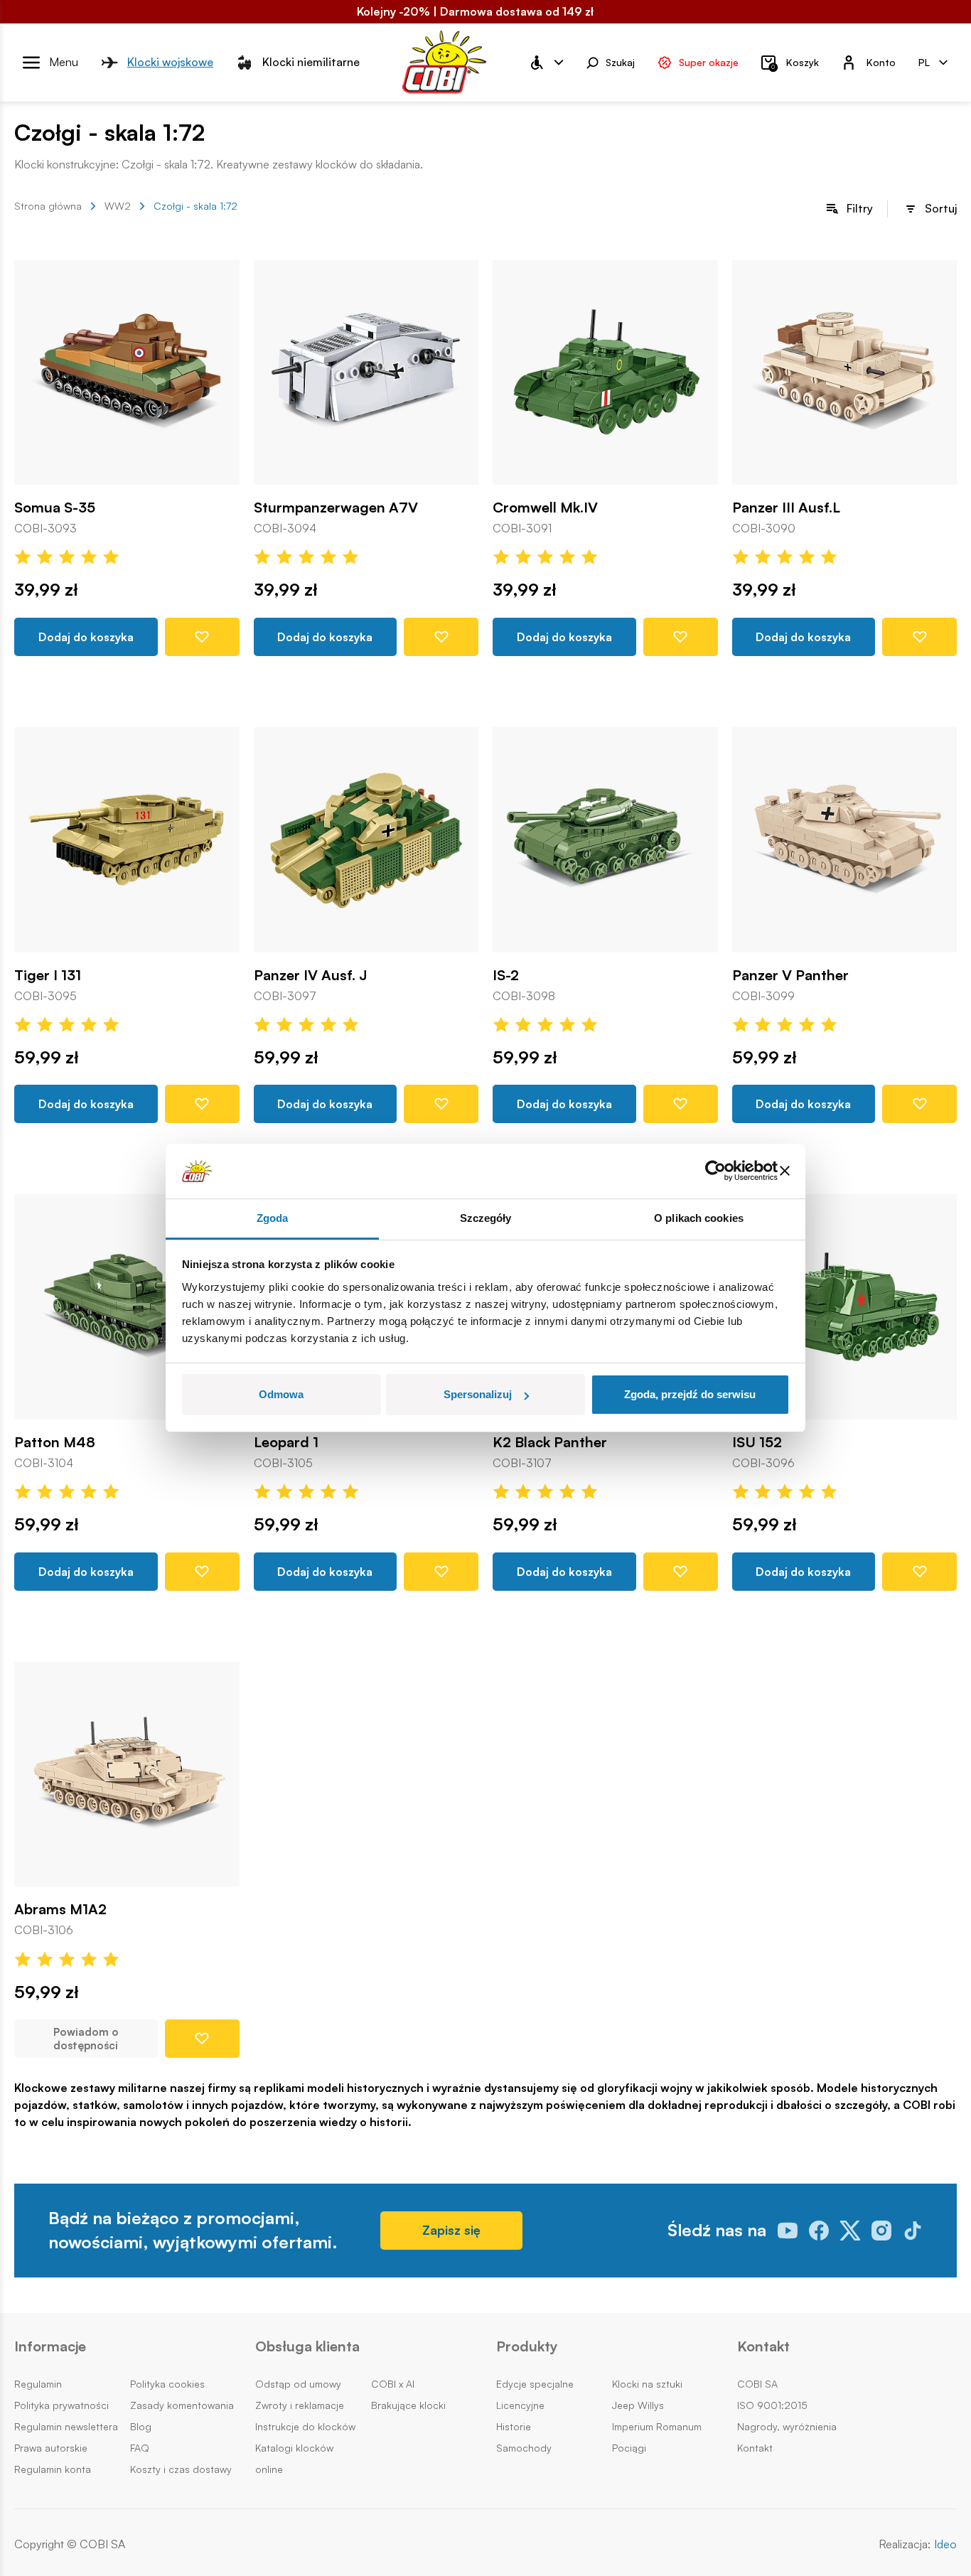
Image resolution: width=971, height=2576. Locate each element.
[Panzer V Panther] (845, 840)
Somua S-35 (55, 508)
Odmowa (281, 1394)
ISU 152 (757, 1442)
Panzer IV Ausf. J (311, 975)
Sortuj (941, 208)
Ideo (945, 2544)
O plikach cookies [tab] (699, 1218)
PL (924, 61)
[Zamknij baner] (785, 1171)
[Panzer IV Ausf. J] (366, 840)
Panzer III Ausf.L (786, 508)
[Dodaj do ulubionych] (202, 637)
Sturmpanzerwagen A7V (336, 508)
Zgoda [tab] (273, 1218)
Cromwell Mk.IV (545, 508)
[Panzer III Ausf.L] (845, 373)
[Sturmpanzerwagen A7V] (366, 373)
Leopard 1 (286, 1442)
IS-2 (506, 975)
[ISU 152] (845, 1307)
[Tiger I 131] (127, 840)
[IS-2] (605, 840)
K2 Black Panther (550, 1442)
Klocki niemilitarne (311, 62)
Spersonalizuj (478, 1394)
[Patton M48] (127, 1307)
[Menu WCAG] (546, 63)
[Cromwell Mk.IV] (605, 373)
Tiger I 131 (48, 975)
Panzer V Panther (790, 975)
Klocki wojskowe (170, 62)
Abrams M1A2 (60, 1909)
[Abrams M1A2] (127, 1775)
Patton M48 (55, 1442)
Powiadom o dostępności (86, 2039)
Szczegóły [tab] (486, 1218)
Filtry (860, 208)
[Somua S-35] (127, 373)
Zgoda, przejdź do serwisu (690, 1394)
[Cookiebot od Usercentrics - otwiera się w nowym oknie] (715, 1171)
